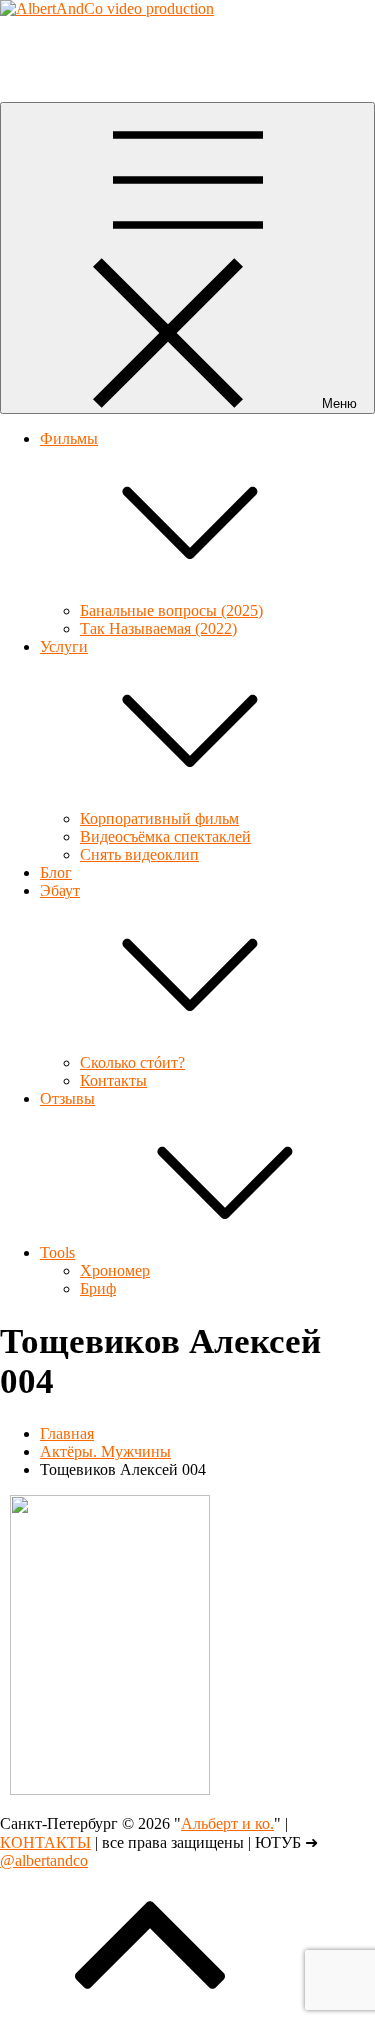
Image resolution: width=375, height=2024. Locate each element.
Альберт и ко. (46, 42)
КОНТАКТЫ (45, 1842)
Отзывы (67, 1098)
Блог (56, 872)
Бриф (98, 1288)
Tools (57, 1252)
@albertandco (44, 1860)
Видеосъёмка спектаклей (165, 836)
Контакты (113, 1080)
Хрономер (115, 1270)
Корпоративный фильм (159, 818)
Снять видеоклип (139, 854)
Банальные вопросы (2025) (171, 610)
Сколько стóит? (132, 1062)
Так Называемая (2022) (158, 628)
